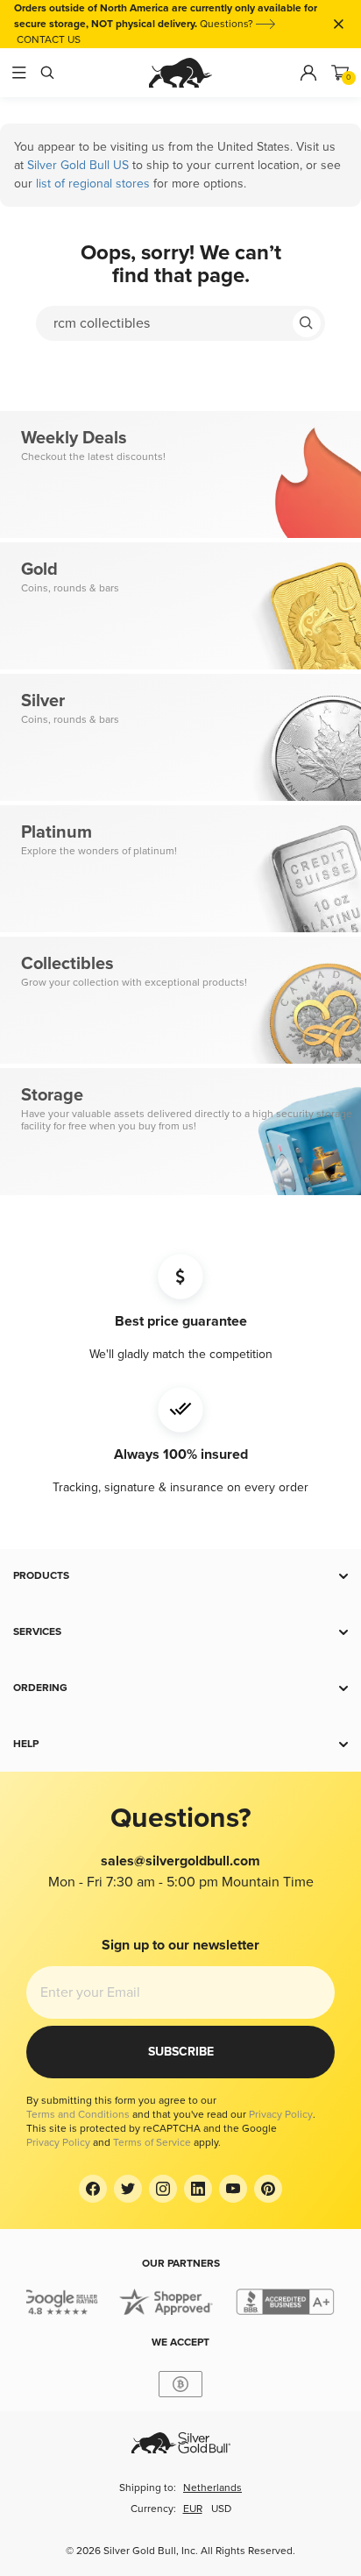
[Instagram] (163, 2189)
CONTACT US (49, 40)
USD (221, 2509)
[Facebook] (93, 2189)
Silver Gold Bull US (78, 165)
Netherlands (212, 2488)
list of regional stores (93, 184)
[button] (180, 1576)
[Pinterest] (268, 2189)
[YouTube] (233, 2189)
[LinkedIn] (198, 2189)
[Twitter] (128, 2189)
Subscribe (181, 2052)
